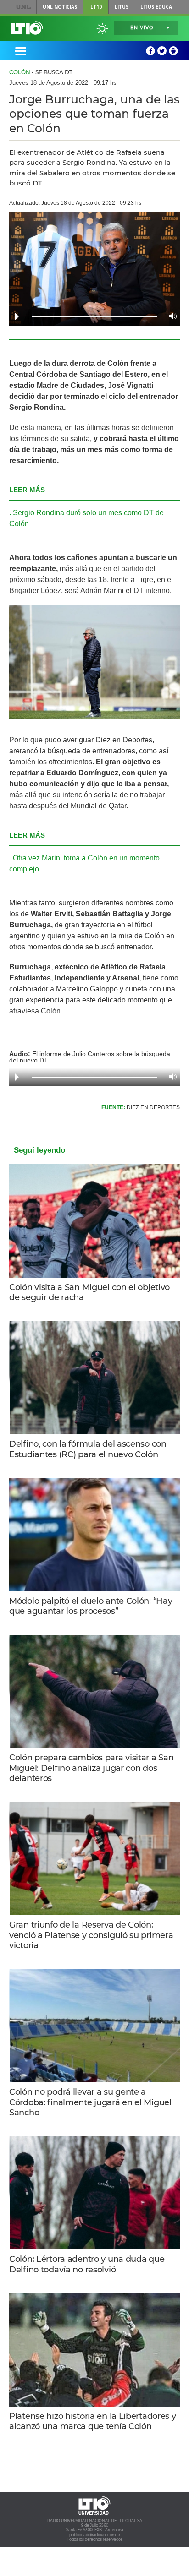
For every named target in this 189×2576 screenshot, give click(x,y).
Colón (20, 72)
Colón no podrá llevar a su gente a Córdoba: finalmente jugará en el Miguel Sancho (90, 2102)
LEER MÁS (27, 490)
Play (17, 316)
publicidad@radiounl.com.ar (95, 2535)
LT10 (96, 7)
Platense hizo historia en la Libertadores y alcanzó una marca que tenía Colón (93, 2421)
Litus (122, 7)
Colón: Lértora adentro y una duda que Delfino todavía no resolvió (87, 2264)
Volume (170, 316)
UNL (24, 7)
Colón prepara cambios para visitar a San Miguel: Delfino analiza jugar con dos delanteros (91, 1768)
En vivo (142, 28)
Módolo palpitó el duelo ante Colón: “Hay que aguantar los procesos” (91, 1606)
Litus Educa (156, 7)
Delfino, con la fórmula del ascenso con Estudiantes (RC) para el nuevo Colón (88, 1449)
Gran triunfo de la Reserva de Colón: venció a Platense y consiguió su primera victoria (91, 1935)
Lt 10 (27, 28)
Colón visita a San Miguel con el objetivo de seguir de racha (89, 1293)
